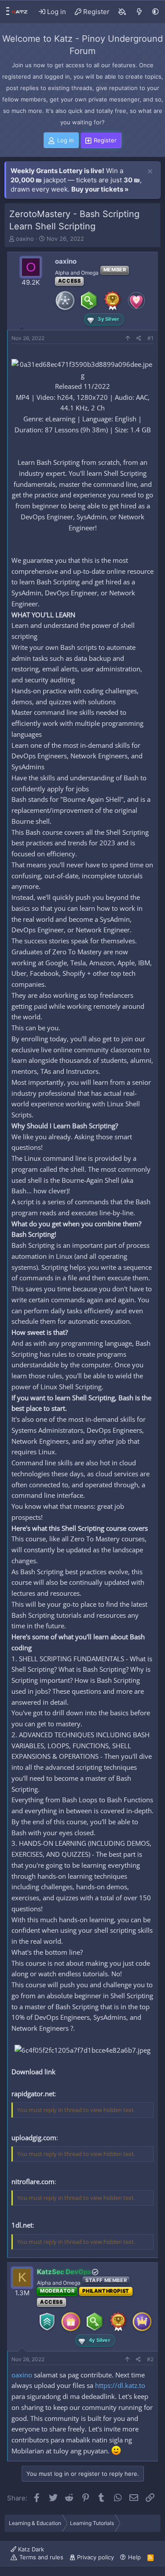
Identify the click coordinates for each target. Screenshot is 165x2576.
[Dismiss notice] (150, 172)
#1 (150, 338)
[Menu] (5, 12)
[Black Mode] (156, 12)
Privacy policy (95, 2557)
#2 (150, 2359)
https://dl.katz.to (120, 2385)
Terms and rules (41, 2557)
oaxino (25, 239)
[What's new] (139, 12)
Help (134, 2557)
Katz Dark (30, 2549)
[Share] (139, 339)
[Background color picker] (122, 12)
